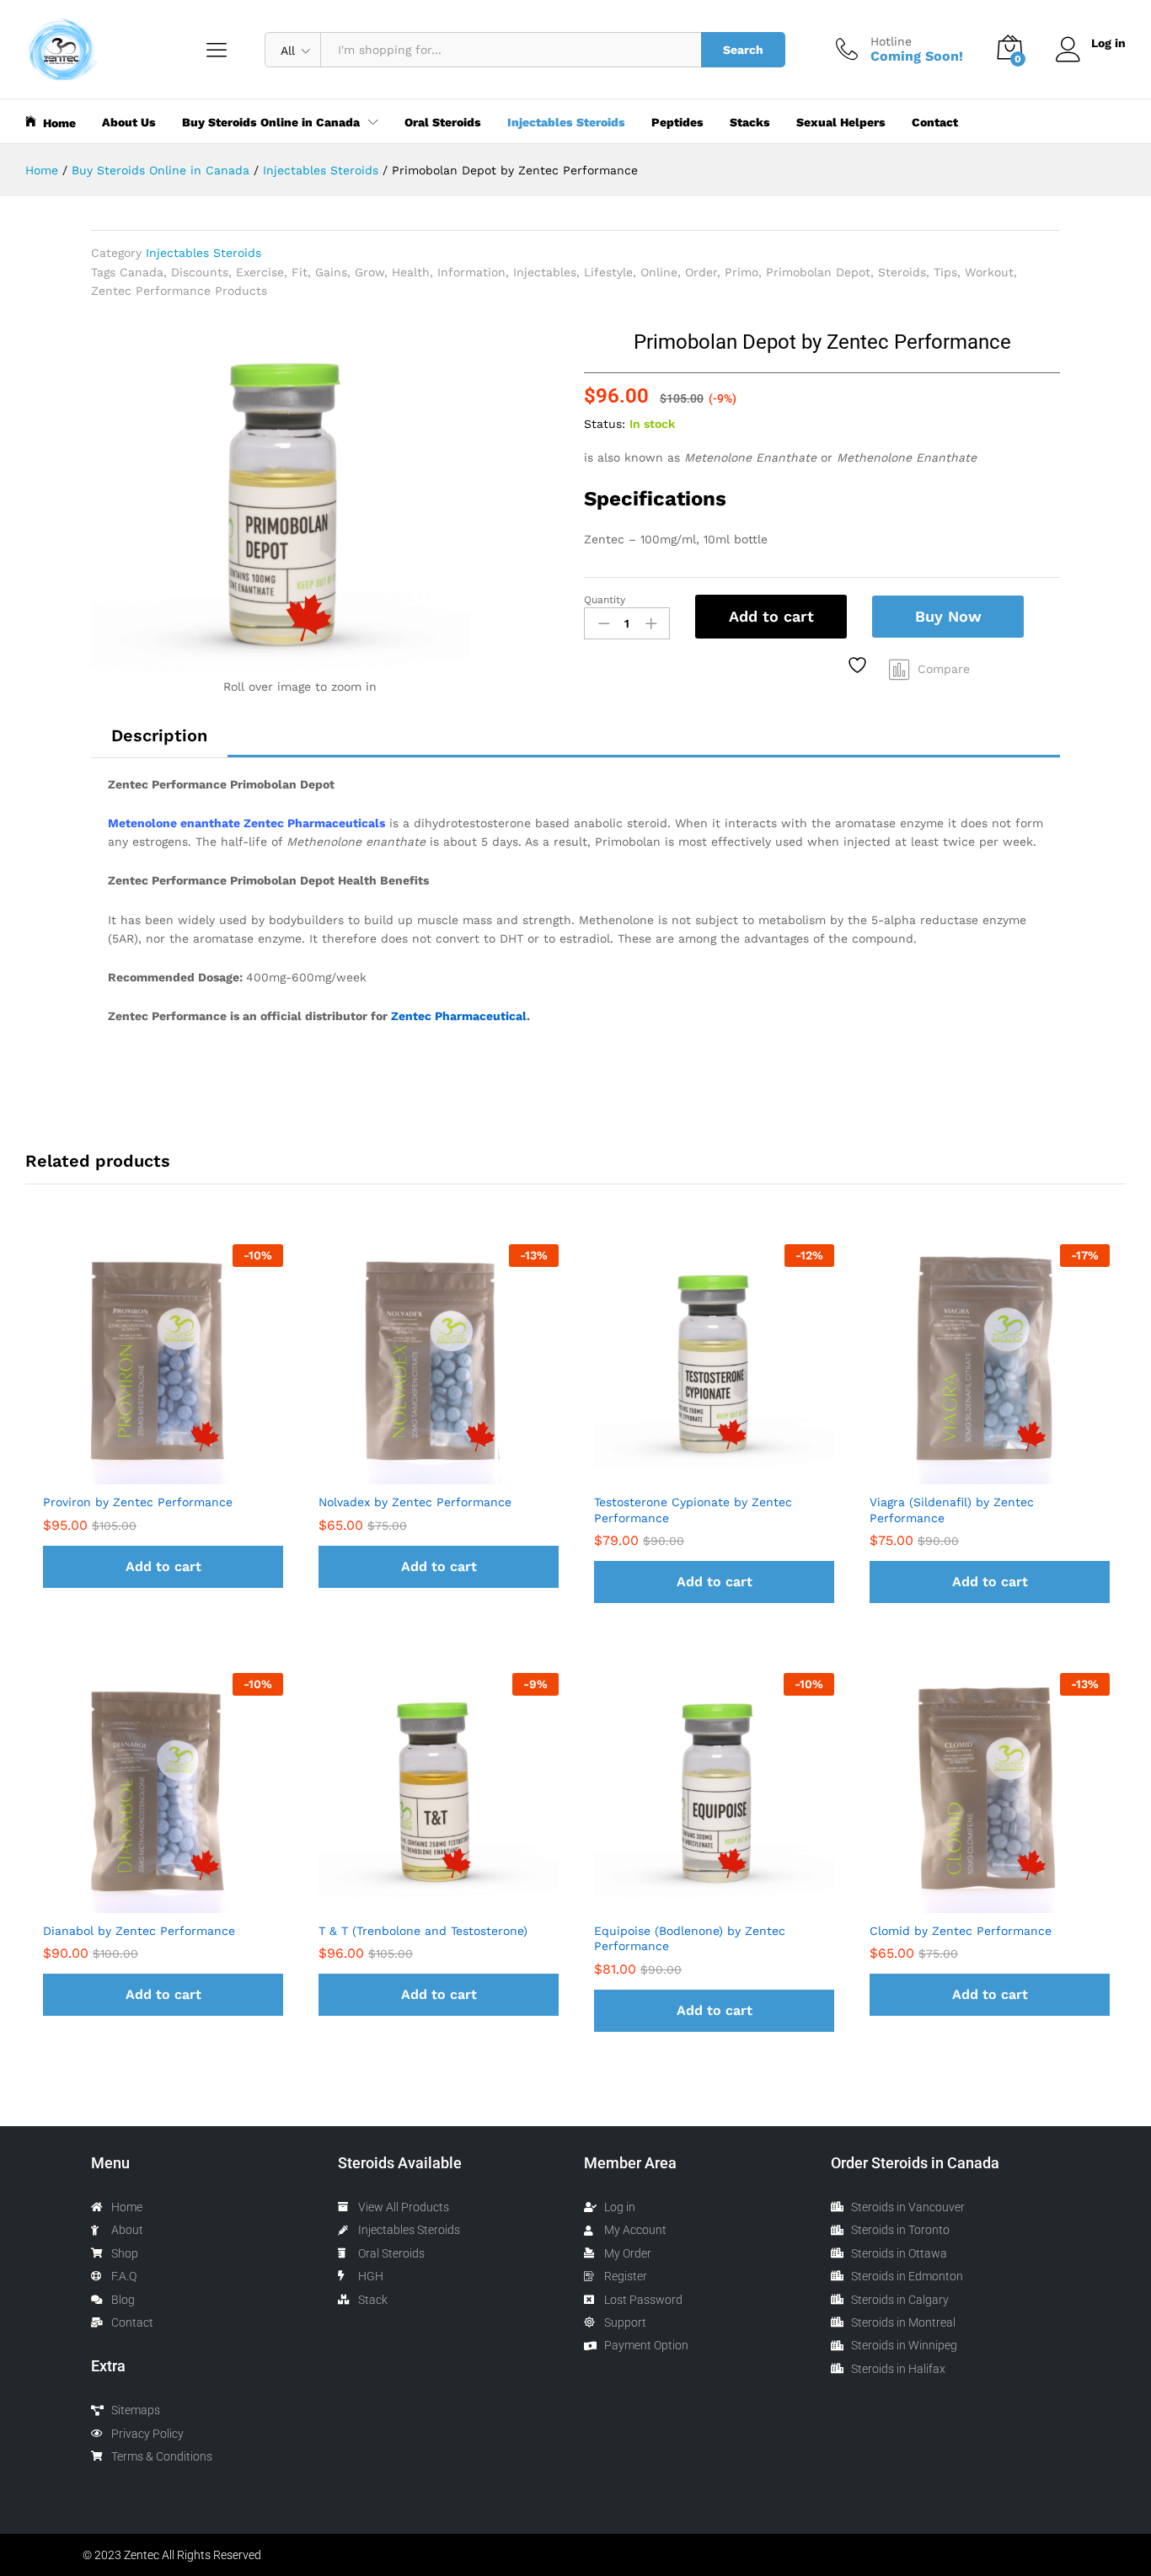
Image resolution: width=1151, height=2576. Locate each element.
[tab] (159, 735)
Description (159, 735)
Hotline (891, 41)
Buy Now (948, 616)
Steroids (902, 272)
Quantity (605, 600)
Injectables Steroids (566, 122)
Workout (989, 272)
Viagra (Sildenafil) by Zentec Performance (952, 1510)
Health (411, 272)
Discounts (200, 272)
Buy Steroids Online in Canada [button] (271, 122)
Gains (331, 272)
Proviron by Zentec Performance (138, 1502)
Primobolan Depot (818, 272)
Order (701, 272)
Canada (142, 272)
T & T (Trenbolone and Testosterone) (423, 1931)
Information (471, 272)
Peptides (677, 122)
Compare (944, 669)
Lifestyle (608, 272)
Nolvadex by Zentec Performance (415, 1502)
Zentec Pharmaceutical (459, 1016)
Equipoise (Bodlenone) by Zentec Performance (690, 1938)
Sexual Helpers (841, 122)
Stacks (750, 122)
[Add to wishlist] (859, 665)
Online (659, 272)
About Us (129, 122)
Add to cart (771, 616)
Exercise (260, 272)
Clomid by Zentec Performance (961, 1931)
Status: (605, 424)
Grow (369, 272)
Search (743, 50)
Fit (300, 272)
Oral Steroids (443, 122)
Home (59, 123)
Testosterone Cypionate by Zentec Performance (693, 1510)
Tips (945, 272)
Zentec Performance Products (179, 291)
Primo (741, 272)
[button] (163, 1567)
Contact (935, 122)
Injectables (545, 272)
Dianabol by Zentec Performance (139, 1931)
